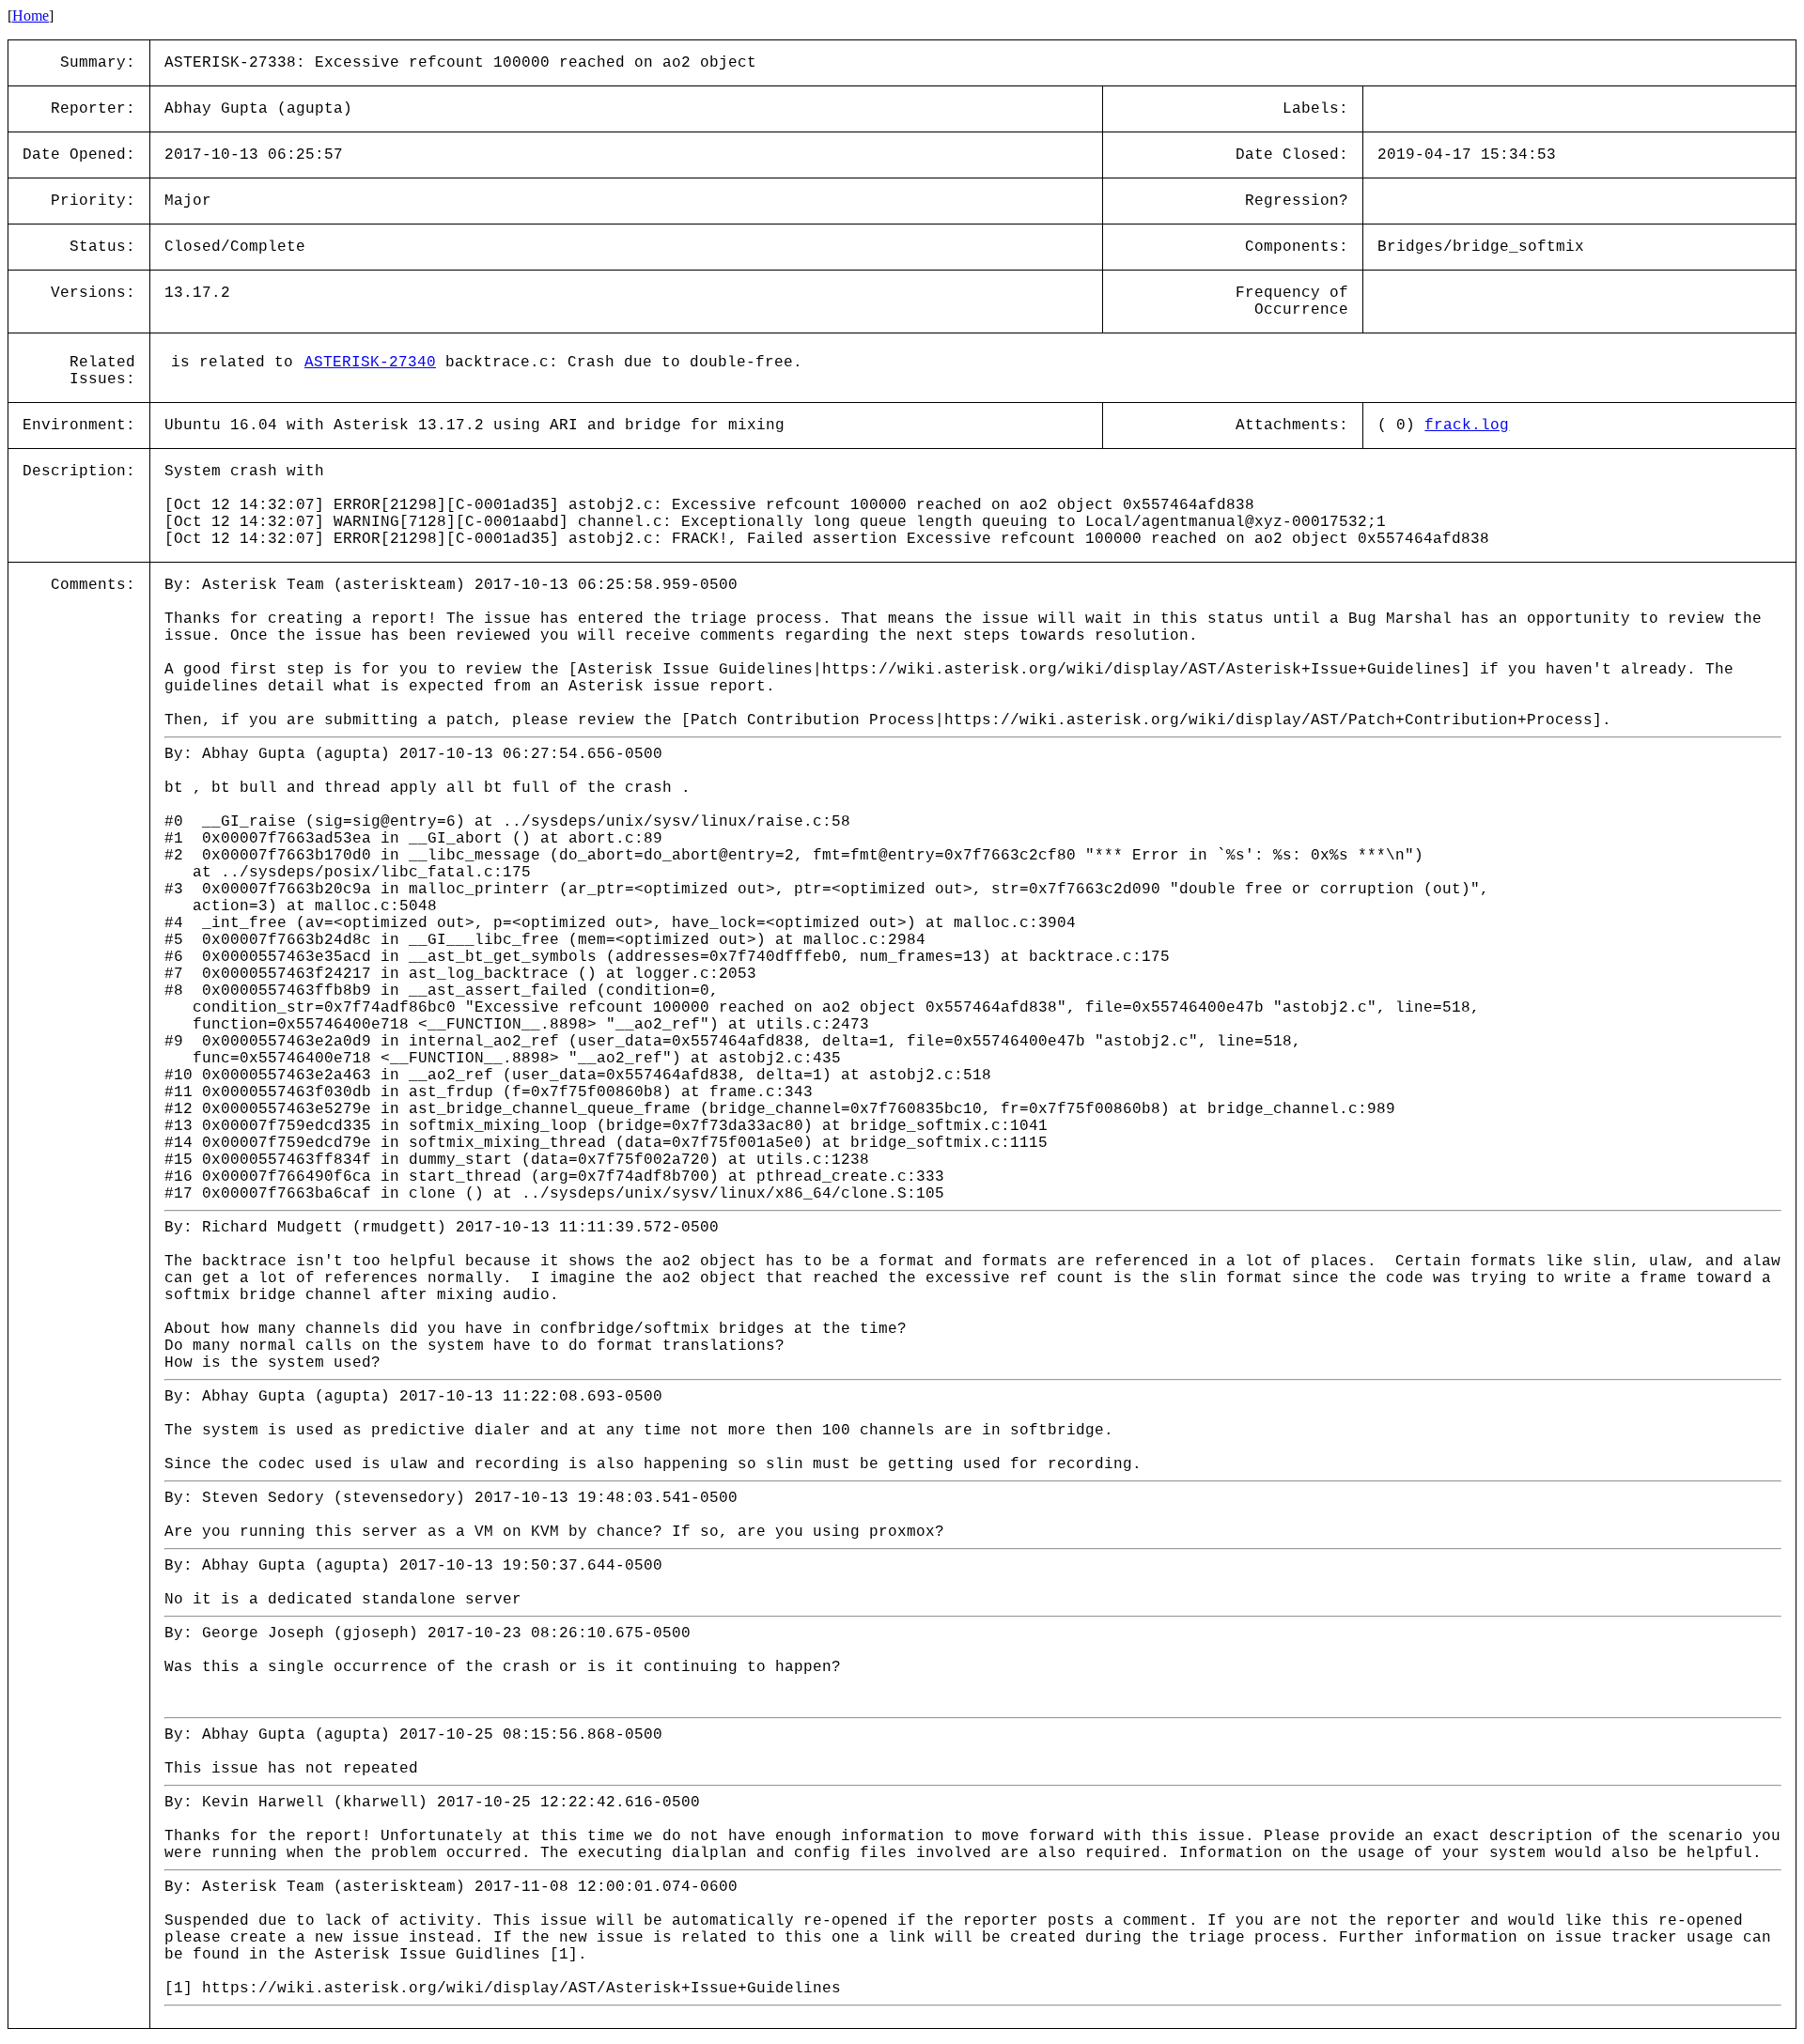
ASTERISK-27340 (370, 363)
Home (31, 15)
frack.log (1467, 426)
